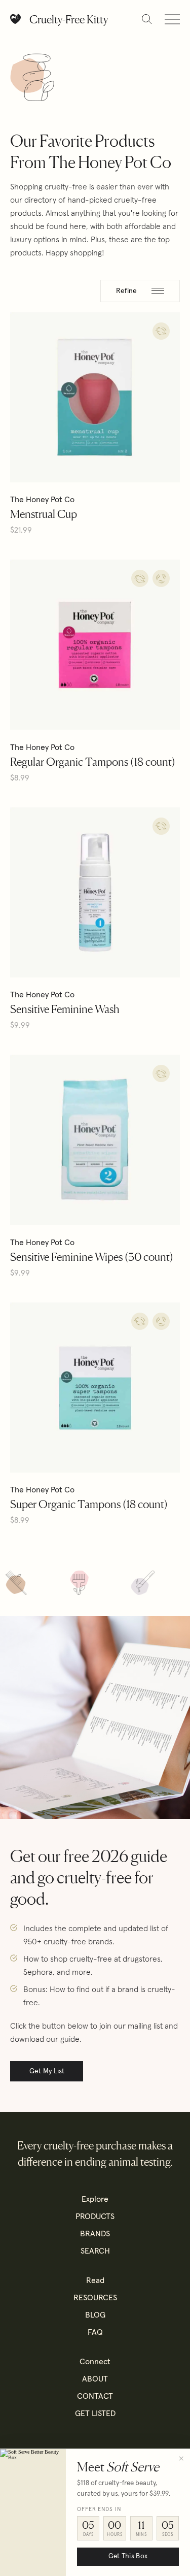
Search (95, 2251)
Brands (95, 2234)
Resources (95, 2298)
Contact (95, 2396)
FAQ (95, 2332)
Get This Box (128, 2556)
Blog (95, 2315)
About (95, 2379)
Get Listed (95, 2414)
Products (95, 2216)
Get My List (47, 2071)
